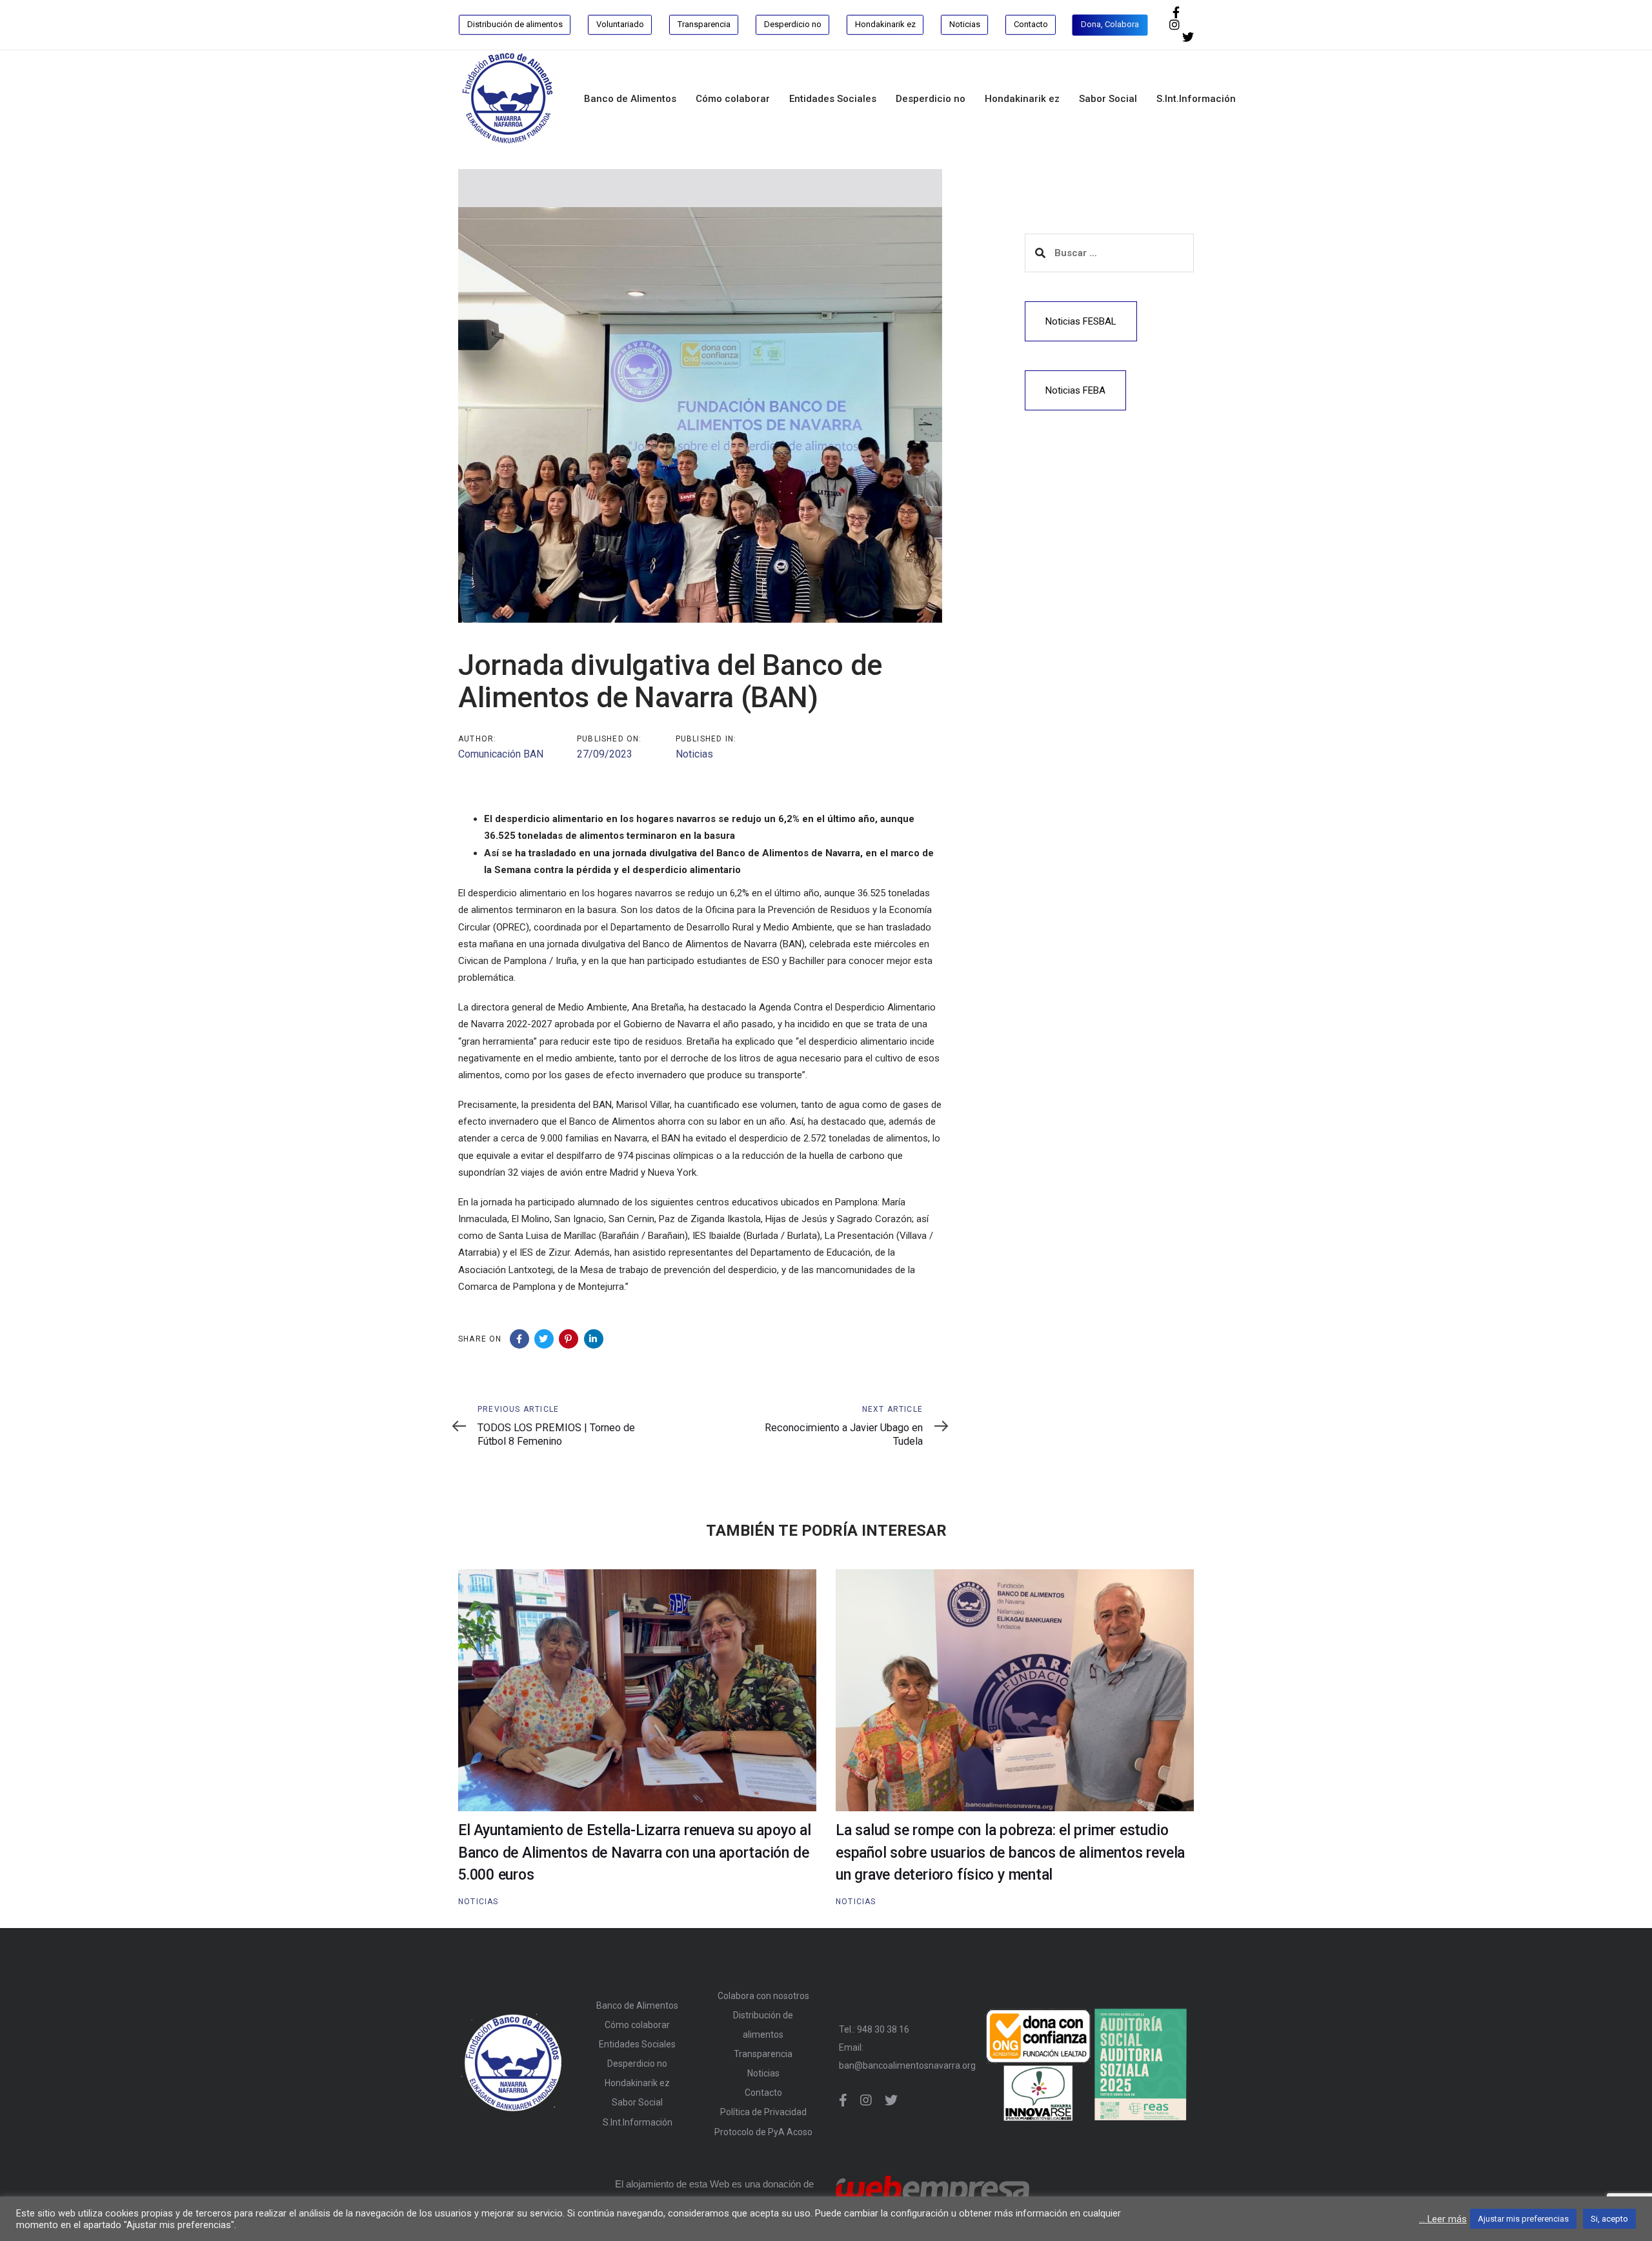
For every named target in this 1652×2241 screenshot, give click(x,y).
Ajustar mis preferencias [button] (1523, 2219)
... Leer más (1443, 2219)
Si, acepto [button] (1609, 2219)
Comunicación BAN (501, 754)
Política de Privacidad (763, 2112)
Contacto (763, 2093)
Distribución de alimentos (763, 2025)
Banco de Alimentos (637, 2005)
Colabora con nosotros (763, 1996)
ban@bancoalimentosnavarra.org (907, 2065)
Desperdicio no (637, 2064)
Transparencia (763, 2054)
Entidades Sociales (637, 2044)
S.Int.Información (638, 2122)
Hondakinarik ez (637, 2083)
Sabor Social (637, 2102)
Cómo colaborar (637, 2025)
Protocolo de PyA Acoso (763, 2132)
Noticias (694, 754)
